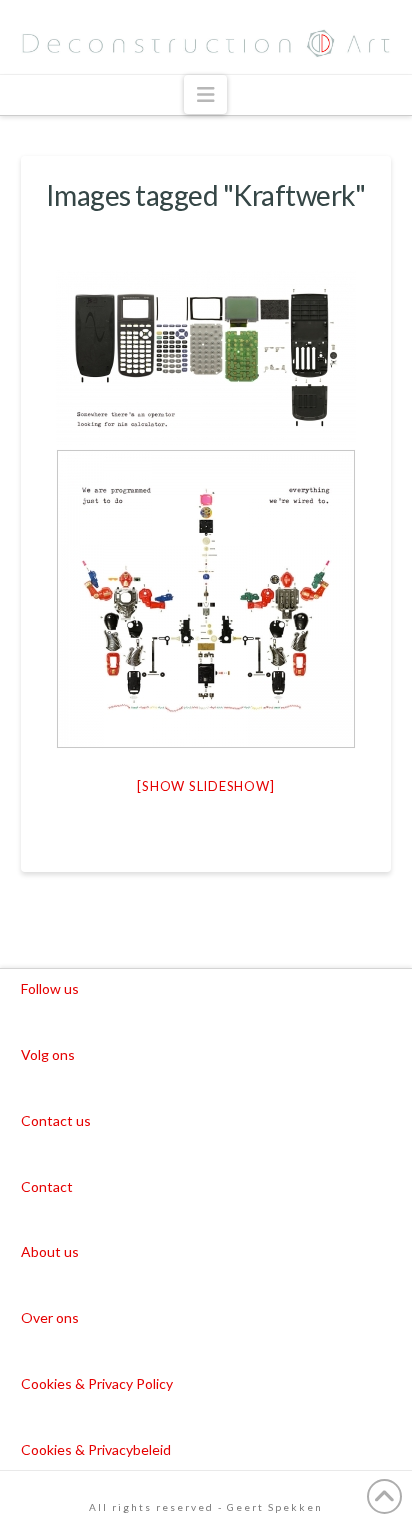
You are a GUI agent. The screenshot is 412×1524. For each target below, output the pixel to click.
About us (50, 1251)
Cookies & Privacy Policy (97, 1383)
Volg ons (48, 1054)
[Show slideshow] (205, 786)
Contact (47, 1186)
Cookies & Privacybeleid (96, 1449)
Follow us (50, 988)
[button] (205, 94)
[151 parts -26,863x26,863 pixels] (206, 599)
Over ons (50, 1317)
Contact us (56, 1120)
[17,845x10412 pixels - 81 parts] (206, 357)
